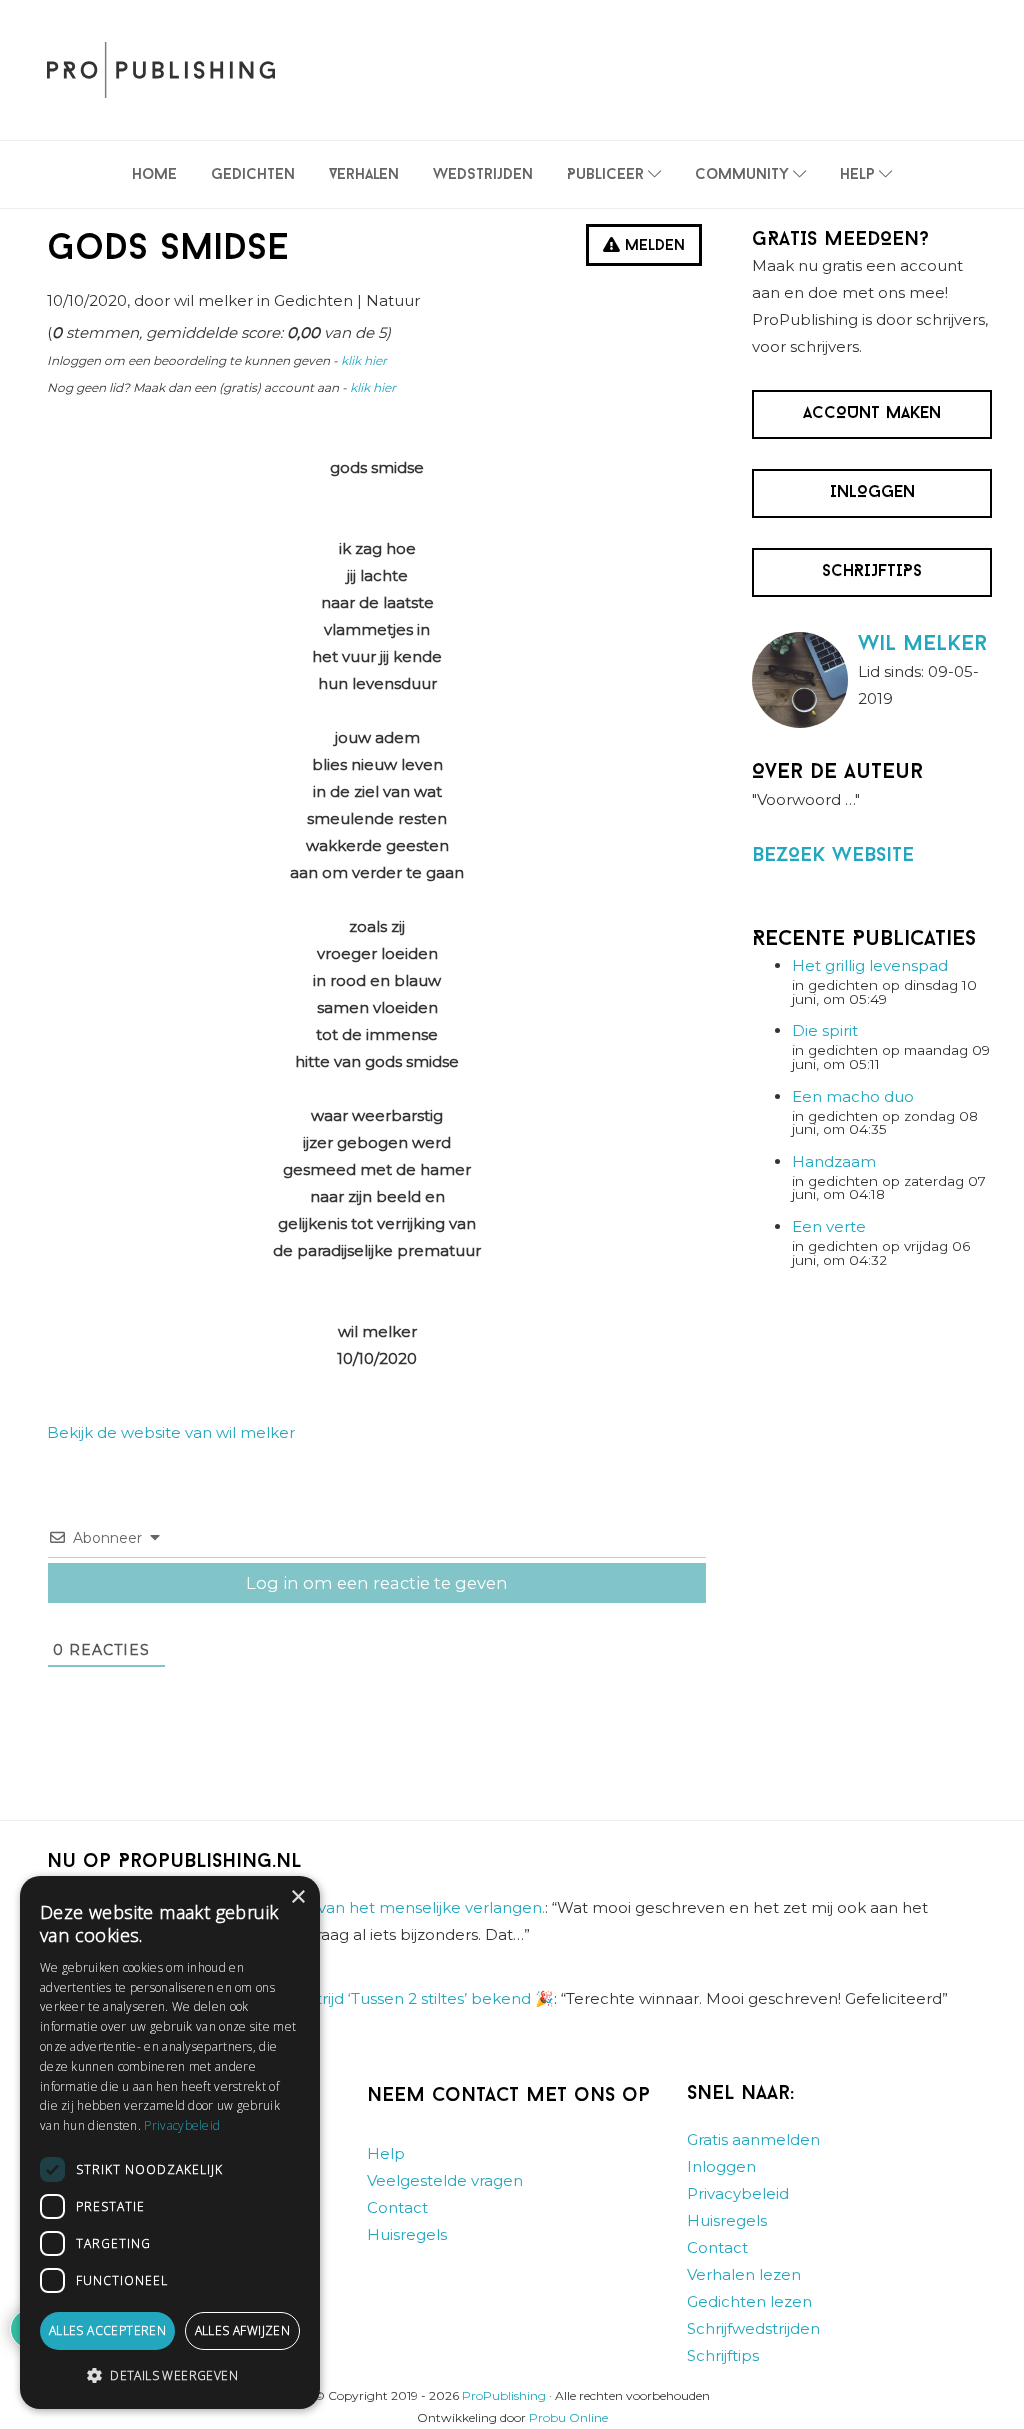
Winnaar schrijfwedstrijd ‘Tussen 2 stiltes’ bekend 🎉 (359, 1998)
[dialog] (170, 2142)
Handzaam (834, 1161)
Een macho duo (853, 1096)
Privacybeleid (738, 2193)
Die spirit (825, 1030)
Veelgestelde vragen (445, 2180)
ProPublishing (504, 2395)
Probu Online (568, 2417)
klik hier (364, 360)
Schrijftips (723, 2355)
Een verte (829, 1226)
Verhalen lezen (744, 2274)
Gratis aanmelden (753, 2139)
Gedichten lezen (749, 2301)
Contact (397, 2207)
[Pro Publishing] (161, 70)
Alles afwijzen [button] (243, 2330)
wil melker (922, 644)
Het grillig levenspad (870, 965)
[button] (170, 2376)
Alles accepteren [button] (107, 2330)
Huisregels (407, 2234)
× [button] (297, 1897)
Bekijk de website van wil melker (171, 1432)
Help (386, 2153)
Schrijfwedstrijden (753, 2328)
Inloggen (721, 2166)
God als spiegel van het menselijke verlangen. (372, 1908)
